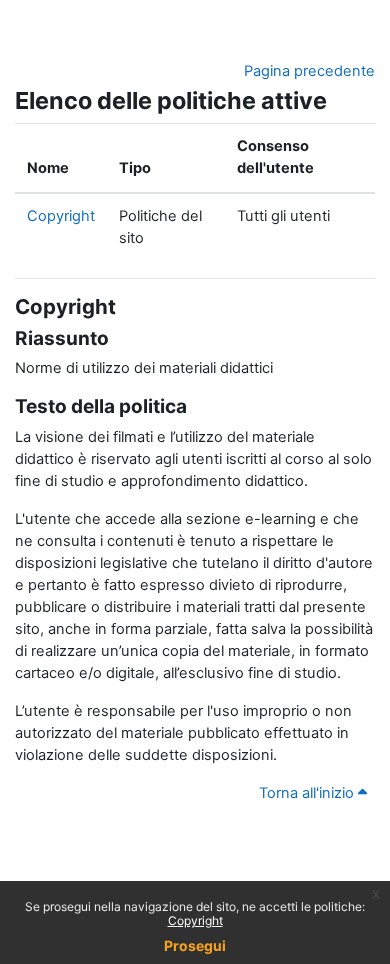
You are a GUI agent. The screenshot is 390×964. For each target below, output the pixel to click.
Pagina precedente (309, 71)
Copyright (195, 920)
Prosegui (195, 945)
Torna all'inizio (308, 793)
